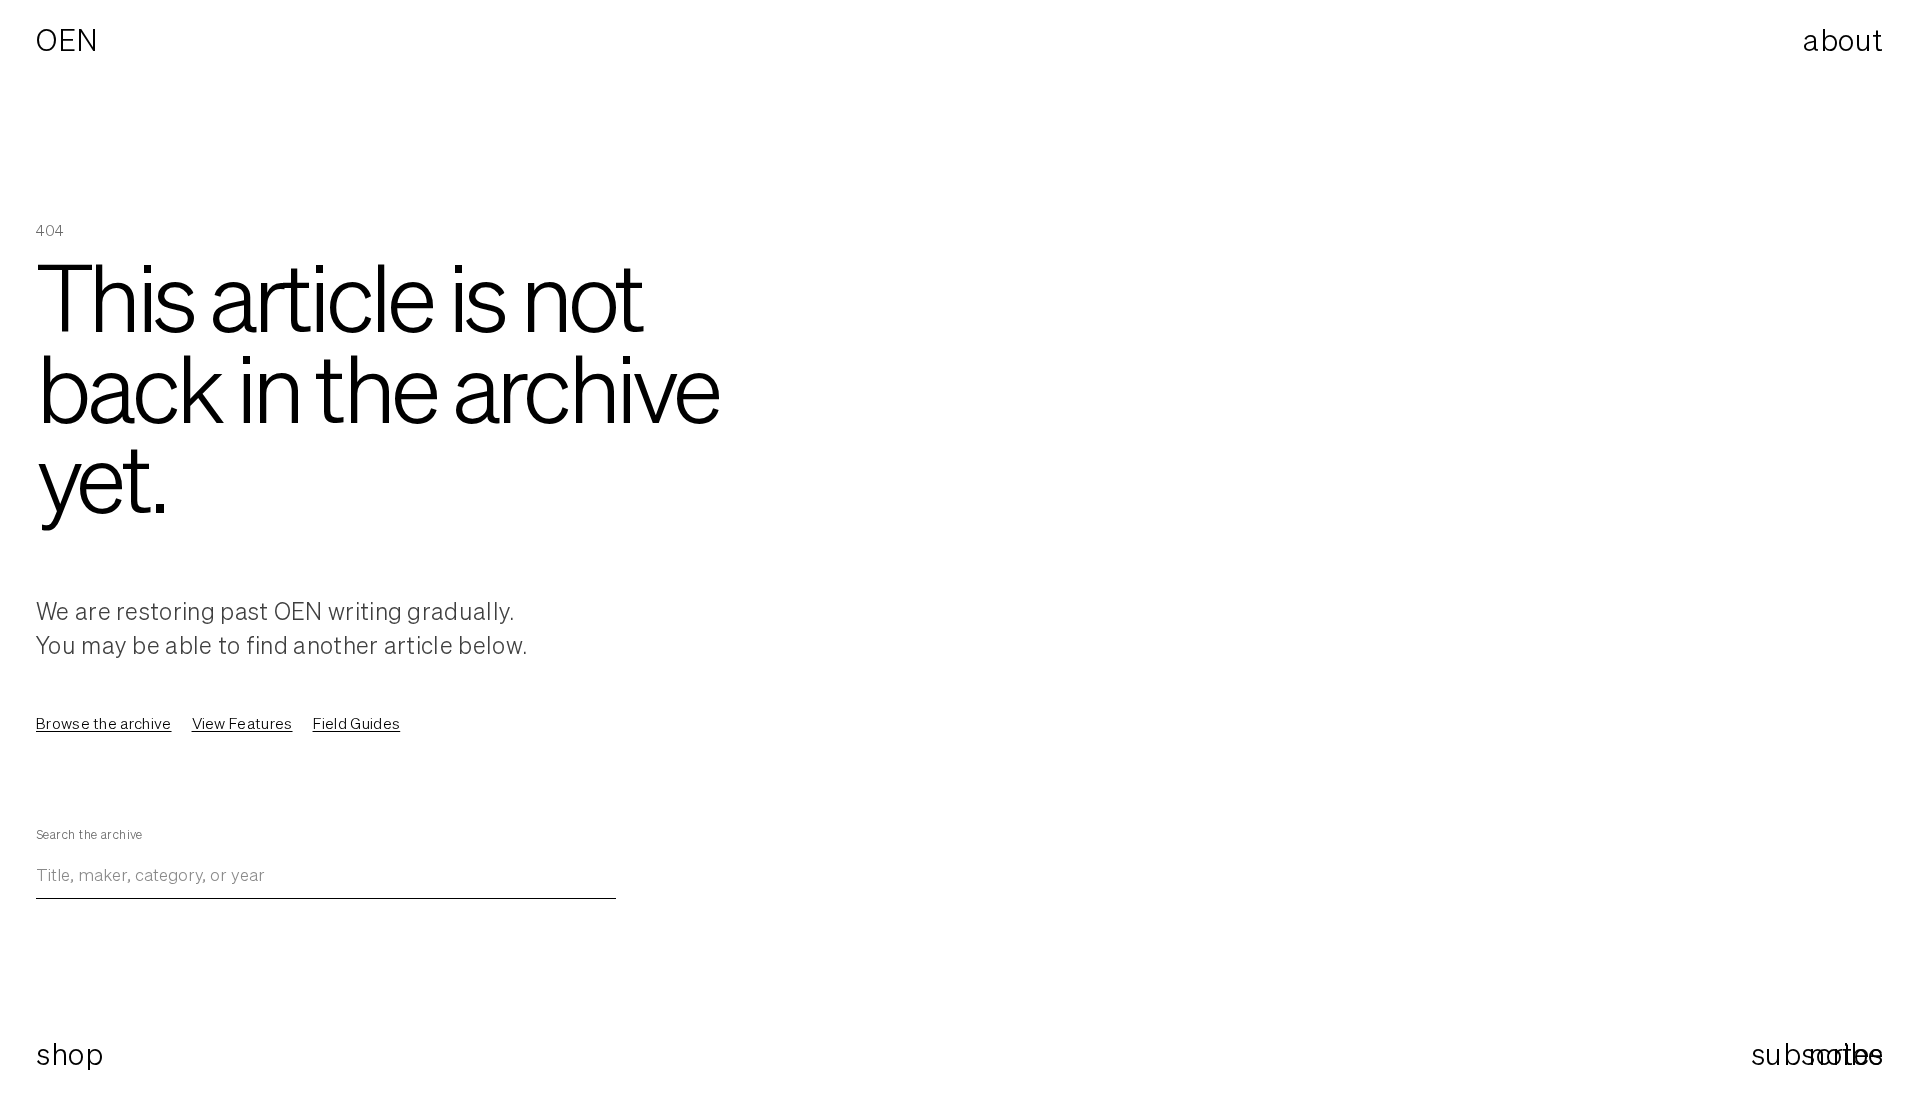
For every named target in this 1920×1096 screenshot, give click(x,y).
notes (1846, 1054)
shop (69, 1054)
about (1843, 40)
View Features (242, 723)
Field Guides (357, 723)
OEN (67, 40)
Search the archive (89, 834)
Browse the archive (104, 723)
